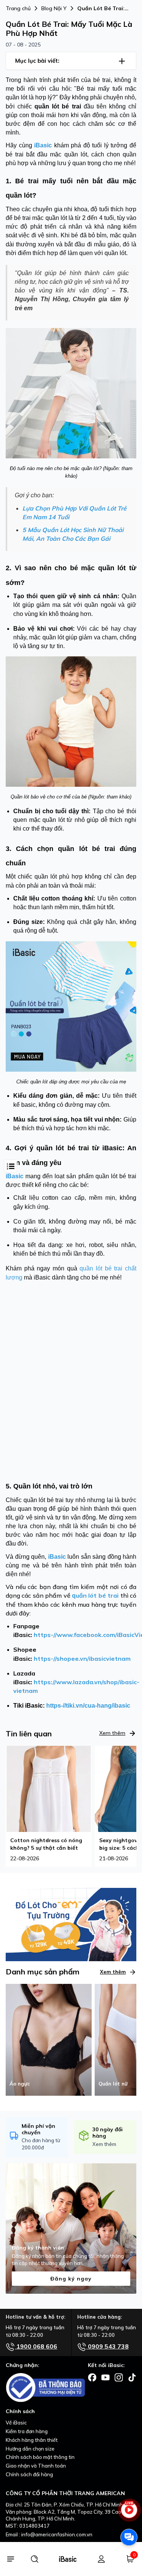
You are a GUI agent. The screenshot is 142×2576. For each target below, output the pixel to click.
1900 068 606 (36, 2346)
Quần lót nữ (113, 2084)
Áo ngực (20, 2084)
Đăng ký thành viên (38, 2248)
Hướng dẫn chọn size (30, 2449)
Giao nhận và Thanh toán (36, 2466)
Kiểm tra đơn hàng (27, 2431)
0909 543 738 (108, 2346)
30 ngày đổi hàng (108, 2133)
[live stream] (129, 2513)
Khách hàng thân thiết (32, 2440)
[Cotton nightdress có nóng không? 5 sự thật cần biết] (49, 1789)
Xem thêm (112, 1733)
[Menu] (10, 2559)
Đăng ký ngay (71, 2279)
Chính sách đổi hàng (29, 2474)
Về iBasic (16, 2423)
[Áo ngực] (49, 2039)
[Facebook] (92, 2377)
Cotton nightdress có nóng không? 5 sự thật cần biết (46, 1844)
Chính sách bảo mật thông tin (40, 2457)
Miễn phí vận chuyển (38, 2129)
